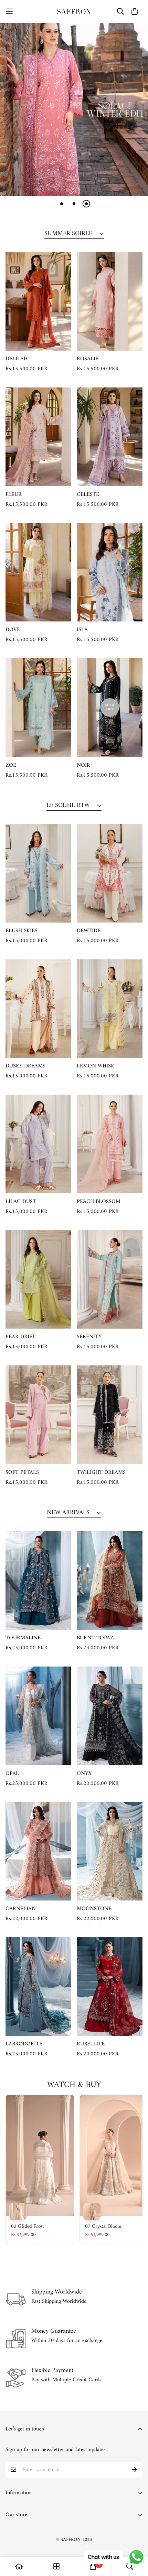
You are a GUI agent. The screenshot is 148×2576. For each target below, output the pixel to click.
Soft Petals (22, 1472)
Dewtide (89, 931)
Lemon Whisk (96, 1066)
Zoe (11, 765)
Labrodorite (24, 2044)
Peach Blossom (99, 1202)
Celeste (88, 494)
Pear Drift (20, 1337)
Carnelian (21, 1909)
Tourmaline (23, 1638)
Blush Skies (22, 931)
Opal (12, 1774)
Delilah (17, 359)
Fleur (14, 494)
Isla (82, 630)
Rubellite (91, 2044)
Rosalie (88, 359)
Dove (13, 630)
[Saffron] (74, 12)
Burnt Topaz (95, 1638)
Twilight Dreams (101, 1472)
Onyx (84, 1774)
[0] (93, 2566)
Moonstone (94, 1909)
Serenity (89, 1337)
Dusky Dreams (25, 1066)
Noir (83, 765)
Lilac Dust (21, 1202)
